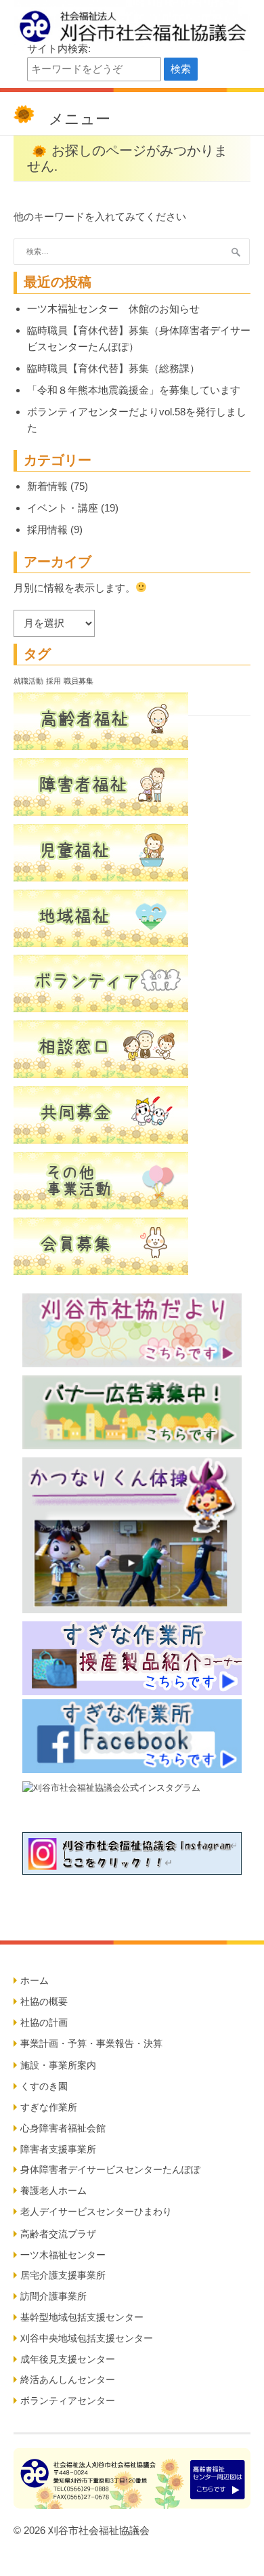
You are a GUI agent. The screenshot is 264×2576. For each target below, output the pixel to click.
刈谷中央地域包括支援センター (87, 2338)
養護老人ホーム (53, 2190)
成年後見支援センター (68, 2359)
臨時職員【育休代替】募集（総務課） (113, 368)
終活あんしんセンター (68, 2380)
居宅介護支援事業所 (63, 2275)
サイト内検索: (59, 48)
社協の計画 (44, 2022)
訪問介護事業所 (53, 2296)
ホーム (35, 1980)
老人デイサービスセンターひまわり (96, 2211)
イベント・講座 (63, 508)
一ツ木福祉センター (63, 2255)
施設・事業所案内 (58, 2065)
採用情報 (47, 529)
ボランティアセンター (68, 2401)
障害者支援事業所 (58, 2149)
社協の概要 (44, 2001)
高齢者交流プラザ (58, 2234)
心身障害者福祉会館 (63, 2128)
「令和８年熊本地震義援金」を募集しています (134, 390)
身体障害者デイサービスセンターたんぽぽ (110, 2169)
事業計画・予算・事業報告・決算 (91, 2043)
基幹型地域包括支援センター (82, 2317)
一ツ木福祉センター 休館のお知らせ (113, 309)
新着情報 (47, 486)
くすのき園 (44, 2086)
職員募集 (79, 681)
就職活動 (28, 681)
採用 (53, 681)
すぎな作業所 (49, 2107)
